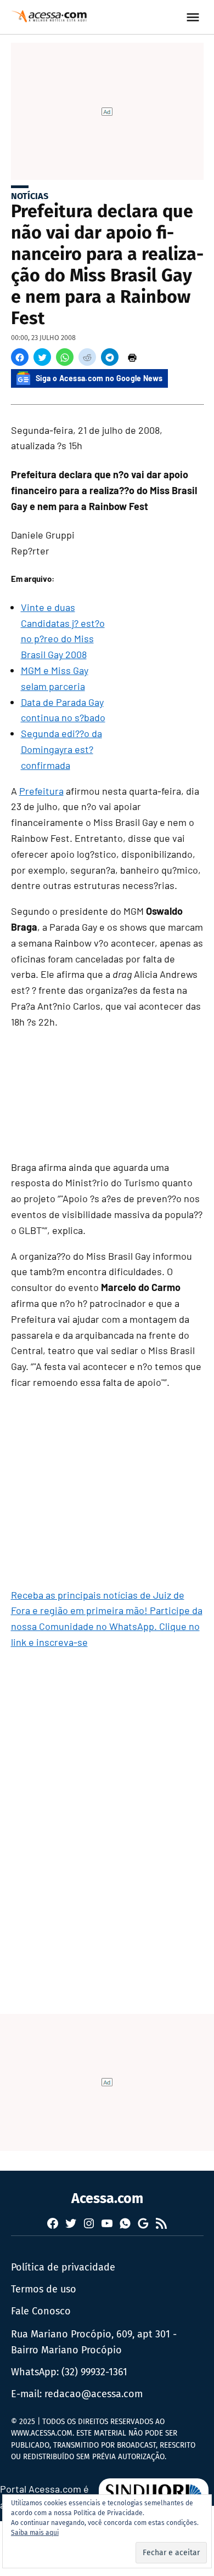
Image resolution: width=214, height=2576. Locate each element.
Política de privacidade (63, 2267)
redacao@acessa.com (94, 2394)
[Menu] (194, 17)
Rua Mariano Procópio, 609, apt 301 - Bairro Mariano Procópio (94, 2342)
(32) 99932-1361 (94, 2372)
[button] (20, 357)
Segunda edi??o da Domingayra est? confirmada (61, 749)
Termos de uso (44, 2289)
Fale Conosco (41, 2311)
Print (132, 357)
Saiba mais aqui (35, 2533)
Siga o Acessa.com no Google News (99, 378)
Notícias (30, 196)
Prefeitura (41, 791)
